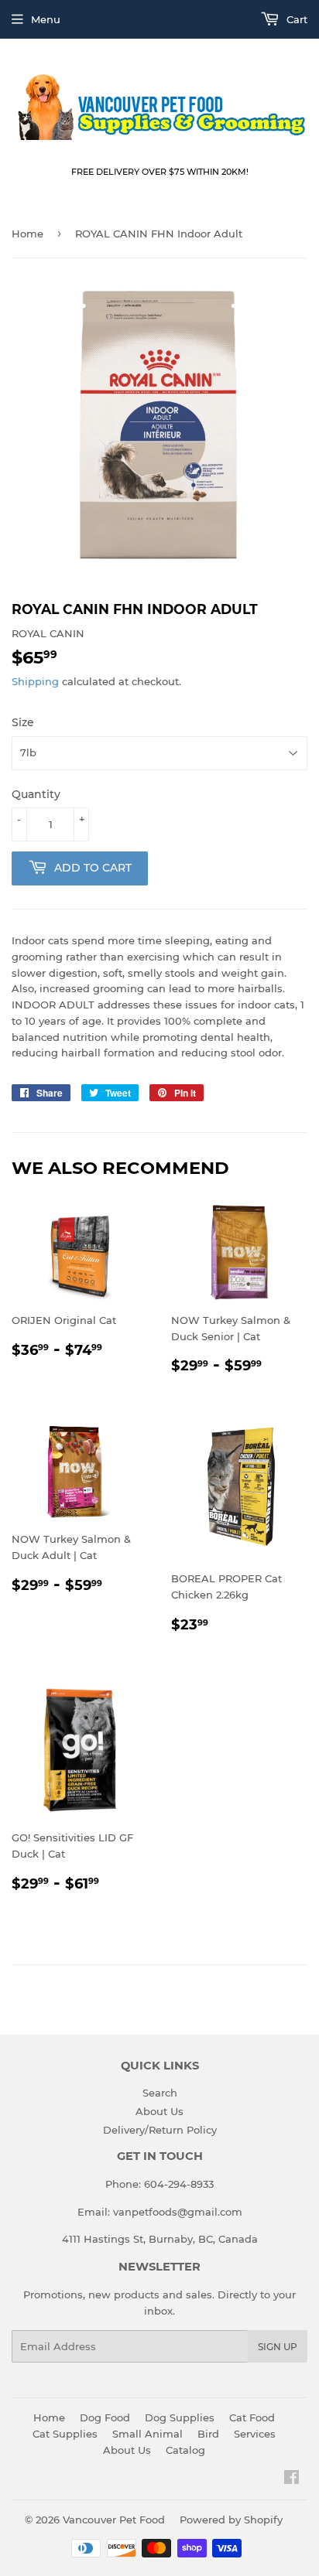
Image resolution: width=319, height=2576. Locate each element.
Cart (295, 19)
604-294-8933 (179, 2184)
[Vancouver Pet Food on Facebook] (292, 2479)
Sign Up (278, 2347)
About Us (159, 2111)
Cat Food (252, 2417)
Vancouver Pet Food (114, 2520)
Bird (208, 2434)
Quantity (36, 794)
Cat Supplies (65, 2434)
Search (160, 2093)
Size (23, 722)
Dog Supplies (180, 2417)
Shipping (35, 681)
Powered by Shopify (231, 2520)
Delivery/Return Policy (160, 2130)
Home (27, 234)
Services (255, 2434)
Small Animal (147, 2434)
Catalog (185, 2450)
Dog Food (105, 2417)
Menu (46, 19)
